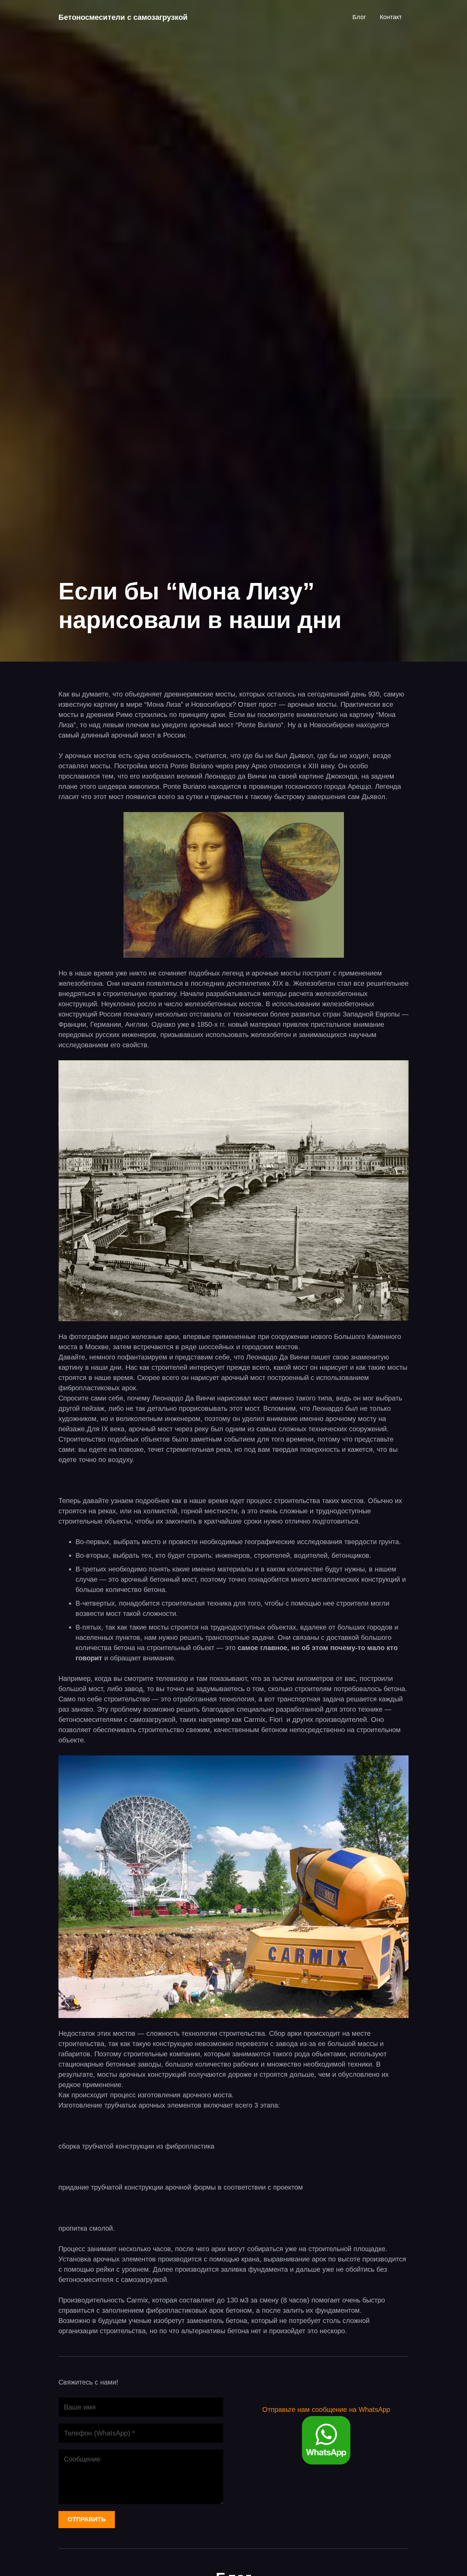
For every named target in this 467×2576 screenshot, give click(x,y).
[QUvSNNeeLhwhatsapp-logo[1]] (326, 2440)
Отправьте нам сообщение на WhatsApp (326, 2409)
